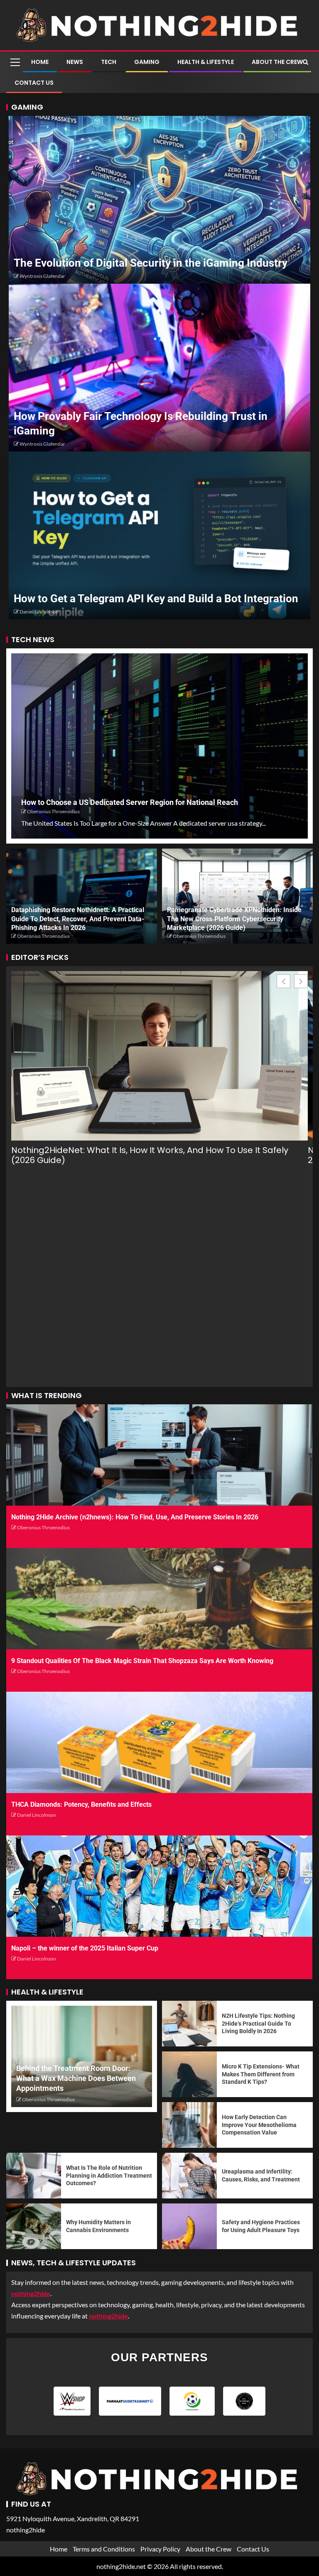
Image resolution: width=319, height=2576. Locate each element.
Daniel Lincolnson (39, 612)
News (75, 62)
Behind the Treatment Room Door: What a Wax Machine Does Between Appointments (76, 2078)
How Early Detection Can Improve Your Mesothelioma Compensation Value (259, 2125)
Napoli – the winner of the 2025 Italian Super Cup (85, 1948)
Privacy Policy (160, 2549)
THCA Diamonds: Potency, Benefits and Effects (81, 1804)
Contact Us (34, 83)
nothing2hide (108, 2316)
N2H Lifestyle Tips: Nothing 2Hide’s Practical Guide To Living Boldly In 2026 (258, 2023)
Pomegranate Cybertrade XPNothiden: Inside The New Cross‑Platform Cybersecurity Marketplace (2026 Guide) (234, 919)
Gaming (147, 62)
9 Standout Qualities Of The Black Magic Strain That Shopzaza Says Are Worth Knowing (142, 1661)
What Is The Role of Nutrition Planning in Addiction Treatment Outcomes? (109, 2175)
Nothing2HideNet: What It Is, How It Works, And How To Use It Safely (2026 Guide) (150, 1155)
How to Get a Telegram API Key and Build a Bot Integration (156, 599)
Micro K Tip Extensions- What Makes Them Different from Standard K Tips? (261, 2074)
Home (40, 62)
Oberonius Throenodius (53, 811)
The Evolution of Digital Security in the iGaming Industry (151, 263)
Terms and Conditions (104, 2549)
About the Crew (277, 62)
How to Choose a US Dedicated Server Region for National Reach (130, 802)
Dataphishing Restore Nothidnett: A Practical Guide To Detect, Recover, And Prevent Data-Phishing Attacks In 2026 (78, 919)
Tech (109, 62)
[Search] (306, 62)
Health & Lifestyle (206, 62)
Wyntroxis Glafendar (42, 276)
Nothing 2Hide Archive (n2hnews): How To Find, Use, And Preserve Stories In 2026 (135, 1517)
